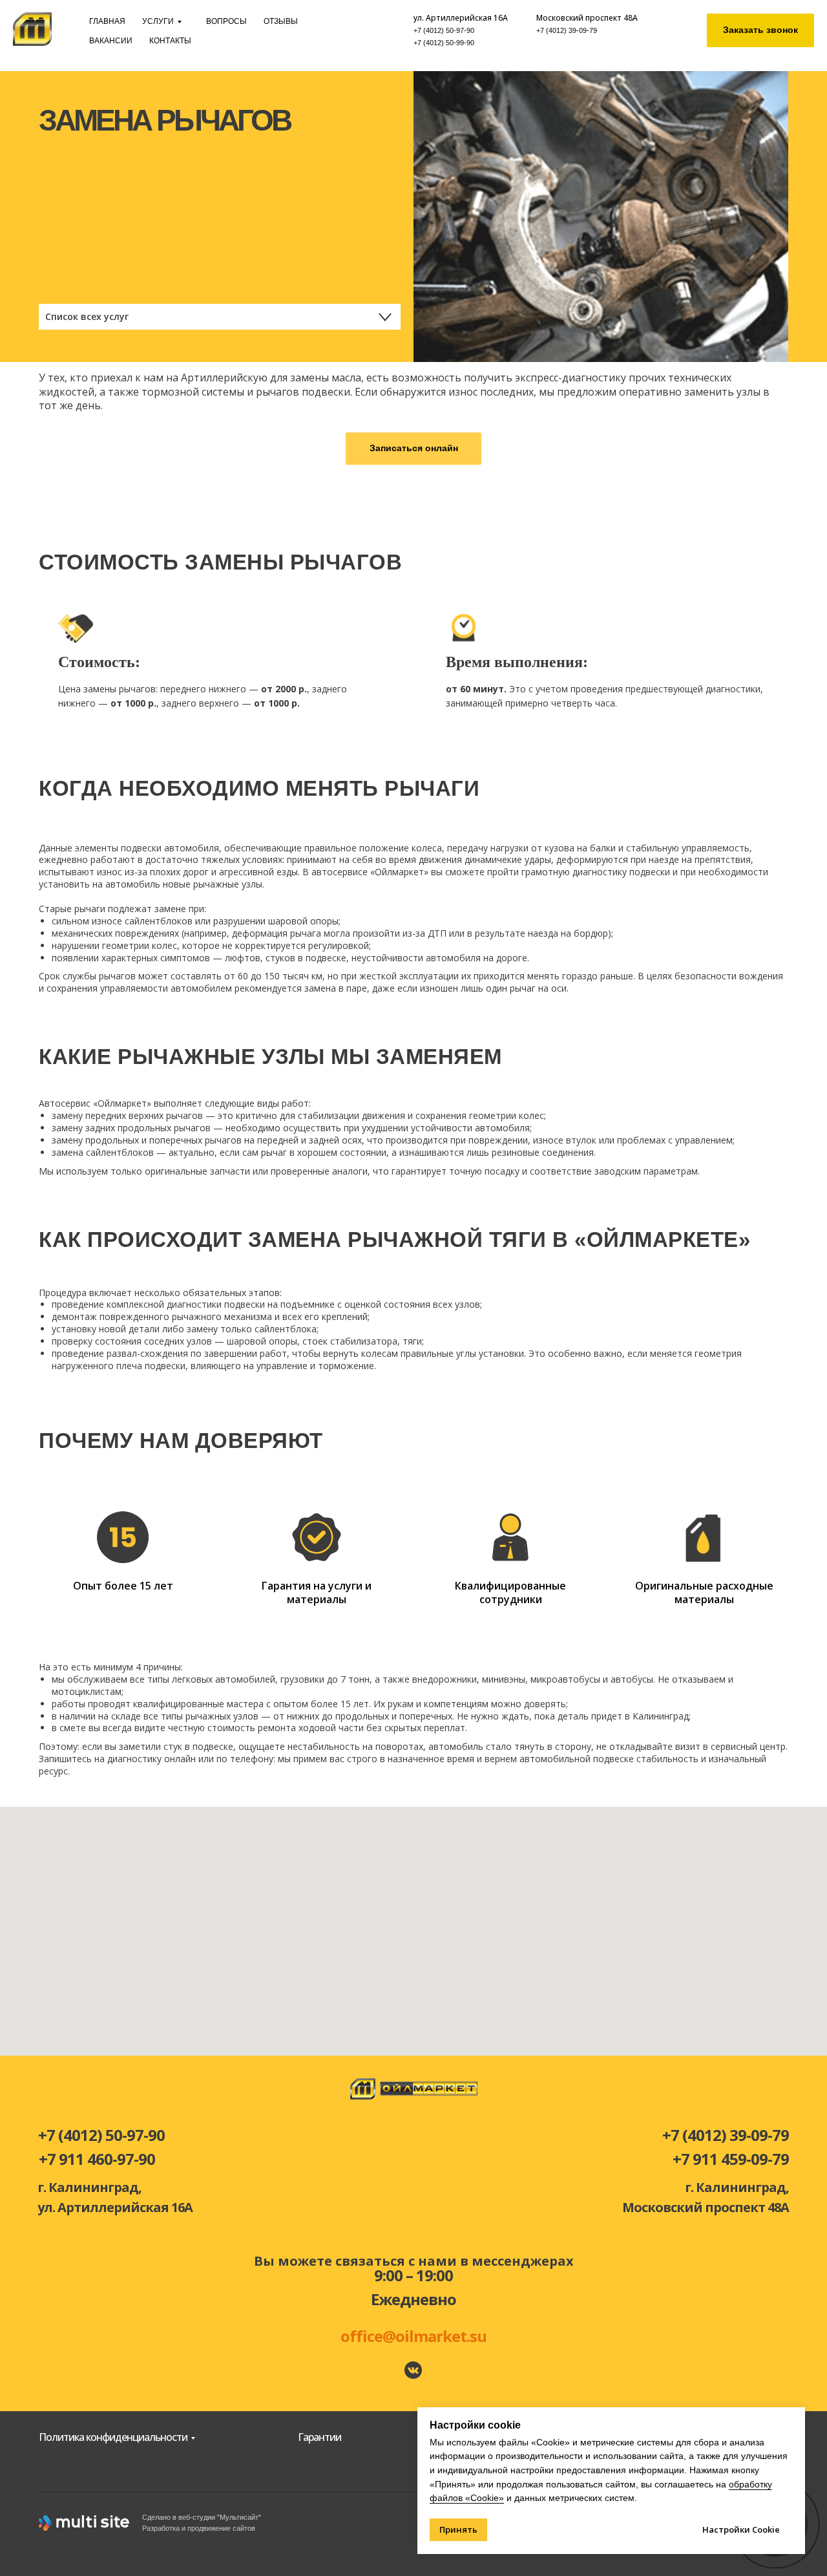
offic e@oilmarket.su (413, 2336)
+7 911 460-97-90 (97, 2159)
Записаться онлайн (414, 448)
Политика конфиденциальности (113, 2437)
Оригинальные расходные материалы (704, 1593)
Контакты (170, 41)
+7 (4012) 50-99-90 (444, 43)
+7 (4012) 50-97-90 (444, 30)
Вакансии (111, 41)
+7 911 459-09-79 (731, 2159)
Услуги (158, 21)
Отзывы (281, 21)
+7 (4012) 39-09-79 (567, 30)
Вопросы (226, 21)
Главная (107, 21)
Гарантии (319, 2437)
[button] (760, 30)
